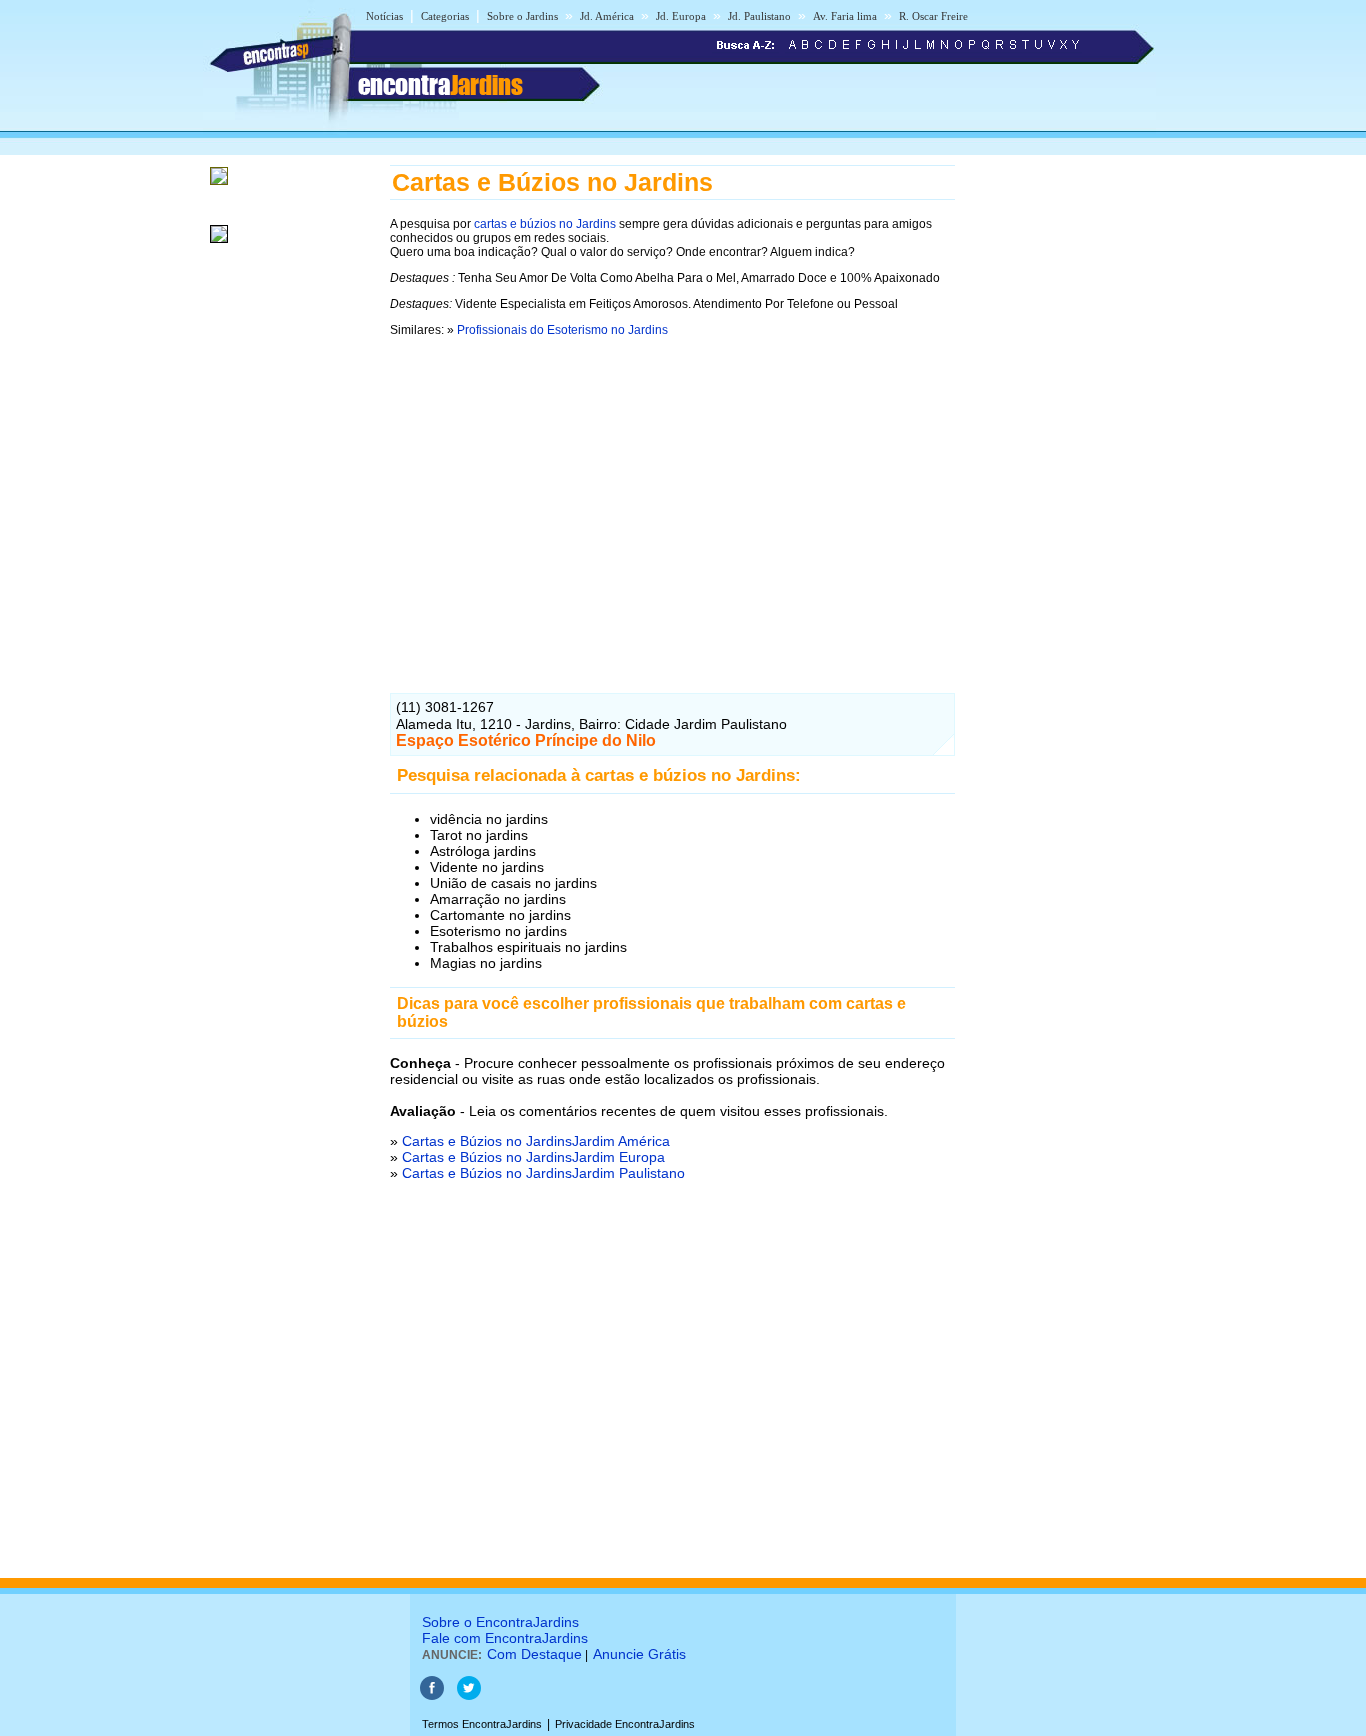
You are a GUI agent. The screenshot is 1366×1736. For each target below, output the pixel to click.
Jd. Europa (681, 16)
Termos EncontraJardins (482, 1724)
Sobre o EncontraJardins (500, 1622)
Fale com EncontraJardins (505, 1638)
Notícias (384, 16)
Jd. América (607, 16)
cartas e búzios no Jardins (545, 224)
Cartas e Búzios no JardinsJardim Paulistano (543, 1173)
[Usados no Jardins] (219, 244)
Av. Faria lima (845, 16)
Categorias (445, 16)
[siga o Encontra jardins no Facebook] (432, 1696)
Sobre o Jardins (522, 16)
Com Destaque (534, 1654)
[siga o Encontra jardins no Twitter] (469, 1696)
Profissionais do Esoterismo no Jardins (562, 330)
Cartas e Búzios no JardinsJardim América (536, 1141)
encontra (440, 85)
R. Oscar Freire (933, 16)
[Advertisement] (672, 489)
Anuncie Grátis (639, 1654)
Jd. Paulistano (759, 16)
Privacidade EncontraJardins (625, 1724)
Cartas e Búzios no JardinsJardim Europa (533, 1157)
